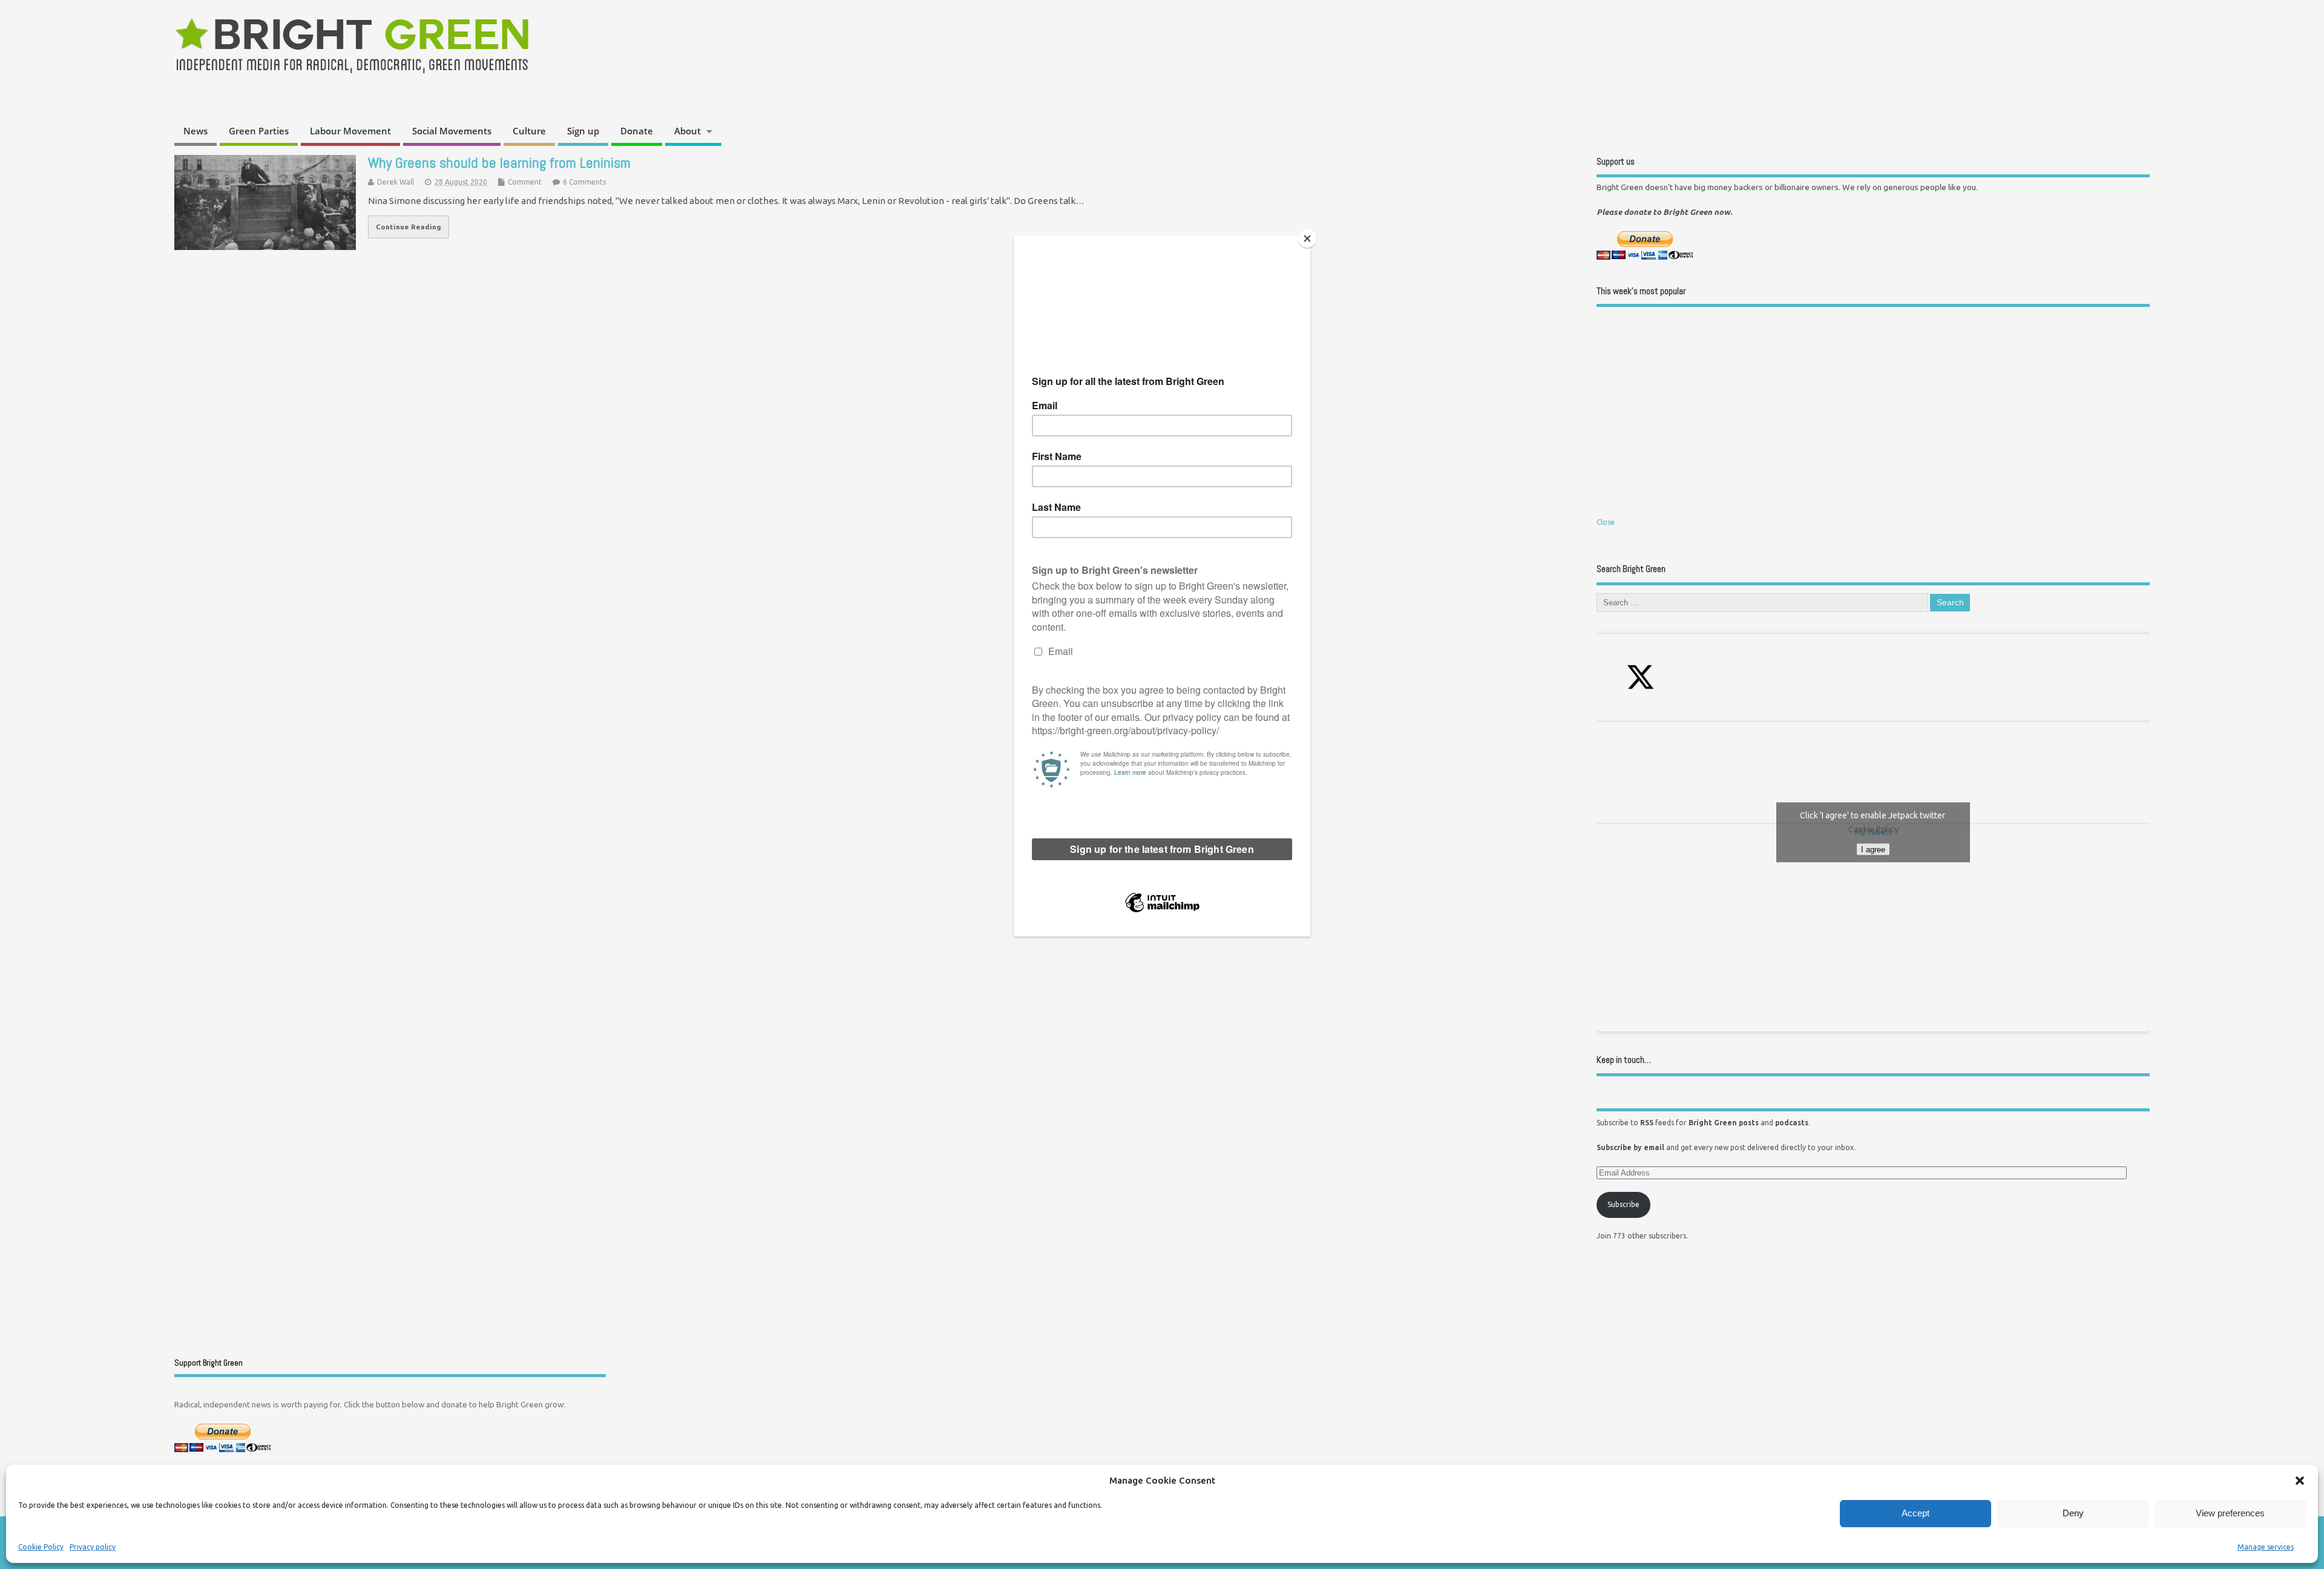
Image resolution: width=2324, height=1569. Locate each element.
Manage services (2266, 1547)
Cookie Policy (41, 1547)
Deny (2073, 1513)
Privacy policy (93, 1547)
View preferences (2230, 1513)
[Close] (1307, 238)
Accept (1915, 1513)
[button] (2300, 1481)
